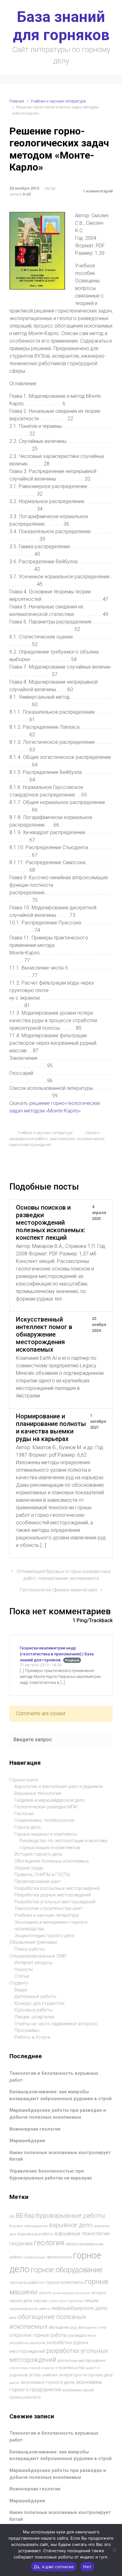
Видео (21, 1990)
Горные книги (24, 1780)
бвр (30, 2216)
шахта (14, 2383)
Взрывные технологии (38, 1793)
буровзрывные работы (71, 2216)
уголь (35, 2375)
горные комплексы (64, 2282)
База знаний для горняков (61, 26)
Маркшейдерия (27, 2141)
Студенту (19, 1983)
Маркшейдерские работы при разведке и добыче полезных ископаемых (58, 2114)
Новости (24, 1970)
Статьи (22, 1976)
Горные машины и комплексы (46, 1834)
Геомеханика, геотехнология (44, 1820)
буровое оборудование (29, 2226)
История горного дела (38, 1854)
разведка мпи (82, 2335)
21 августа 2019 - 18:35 (41, 1665)
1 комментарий (98, 191)
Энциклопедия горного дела (44, 1936)
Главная (17, 101)
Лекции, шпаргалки (34, 2017)
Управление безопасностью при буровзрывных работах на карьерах (51, 2175)
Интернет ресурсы (33, 1963)
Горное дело (28, 1827)
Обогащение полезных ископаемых (52, 1861)
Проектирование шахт (38, 1882)
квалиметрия (62, 1139)
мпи (13, 2318)
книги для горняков (66, 2301)
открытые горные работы (38, 2335)
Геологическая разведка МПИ (46, 1807)
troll (27, 194)
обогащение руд (63, 2327)
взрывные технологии (82, 2233)
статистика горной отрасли (32, 2368)
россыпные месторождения (81, 2361)
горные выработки (26, 2282)
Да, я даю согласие (54, 2567)
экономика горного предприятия (56, 2386)
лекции (91, 2300)
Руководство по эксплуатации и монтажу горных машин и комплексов (64, 1844)
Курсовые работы (33, 2010)
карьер (41, 2301)
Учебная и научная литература (58, 101)
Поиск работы (30, 1949)
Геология (24, 1814)
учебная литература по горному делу (77, 2375)
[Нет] (114, 2550)
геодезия (21, 2243)
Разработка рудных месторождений (53, 1895)
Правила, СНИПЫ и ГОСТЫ (42, 1875)
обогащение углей (92, 2328)
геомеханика (34, 2257)
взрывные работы (35, 2234)
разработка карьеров (27, 2343)
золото (45, 2293)
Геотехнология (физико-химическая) (58, 1590)
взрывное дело (71, 2225)
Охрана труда (29, 1868)
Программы (27, 2030)
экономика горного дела (47, 2382)
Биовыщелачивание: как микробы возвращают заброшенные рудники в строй (61, 2095)
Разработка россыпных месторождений (57, 1888)
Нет (87, 2567)
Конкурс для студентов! (39, 2003)
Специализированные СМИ (38, 1956)
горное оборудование (67, 2270)
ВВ (12, 2216)
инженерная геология (71, 2293)
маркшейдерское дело (80, 2308)
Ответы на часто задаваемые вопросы (56, 2024)
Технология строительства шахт (49, 1908)
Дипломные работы (35, 1997)
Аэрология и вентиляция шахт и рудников (59, 1787)
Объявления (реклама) (33, 1942)
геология (49, 2243)
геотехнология (59, 2257)
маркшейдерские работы (30, 2309)
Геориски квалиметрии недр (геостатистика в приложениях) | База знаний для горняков (57, 1654)
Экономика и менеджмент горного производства (51, 1926)
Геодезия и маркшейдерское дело (50, 1800)
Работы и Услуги (32, 2037)
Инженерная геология (35, 2129)
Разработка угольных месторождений (55, 1902)
